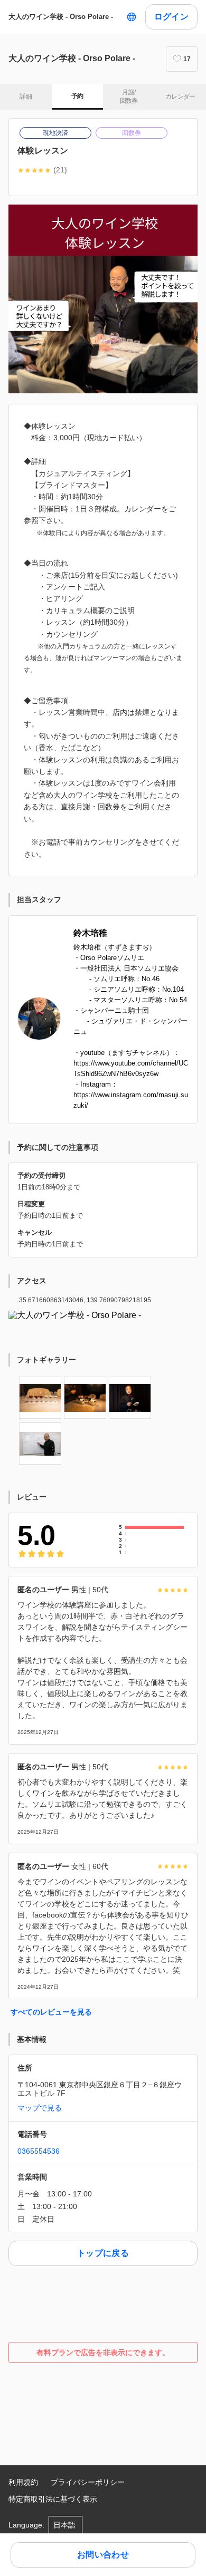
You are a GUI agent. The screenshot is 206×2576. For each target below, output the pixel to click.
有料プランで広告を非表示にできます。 (103, 2352)
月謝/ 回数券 (129, 96)
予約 (77, 96)
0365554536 (39, 2151)
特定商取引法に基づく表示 (53, 2499)
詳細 (26, 96)
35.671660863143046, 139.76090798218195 (85, 1300)
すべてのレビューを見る (51, 2012)
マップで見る (40, 2108)
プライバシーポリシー (88, 2482)
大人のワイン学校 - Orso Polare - (61, 17)
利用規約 (23, 2482)
